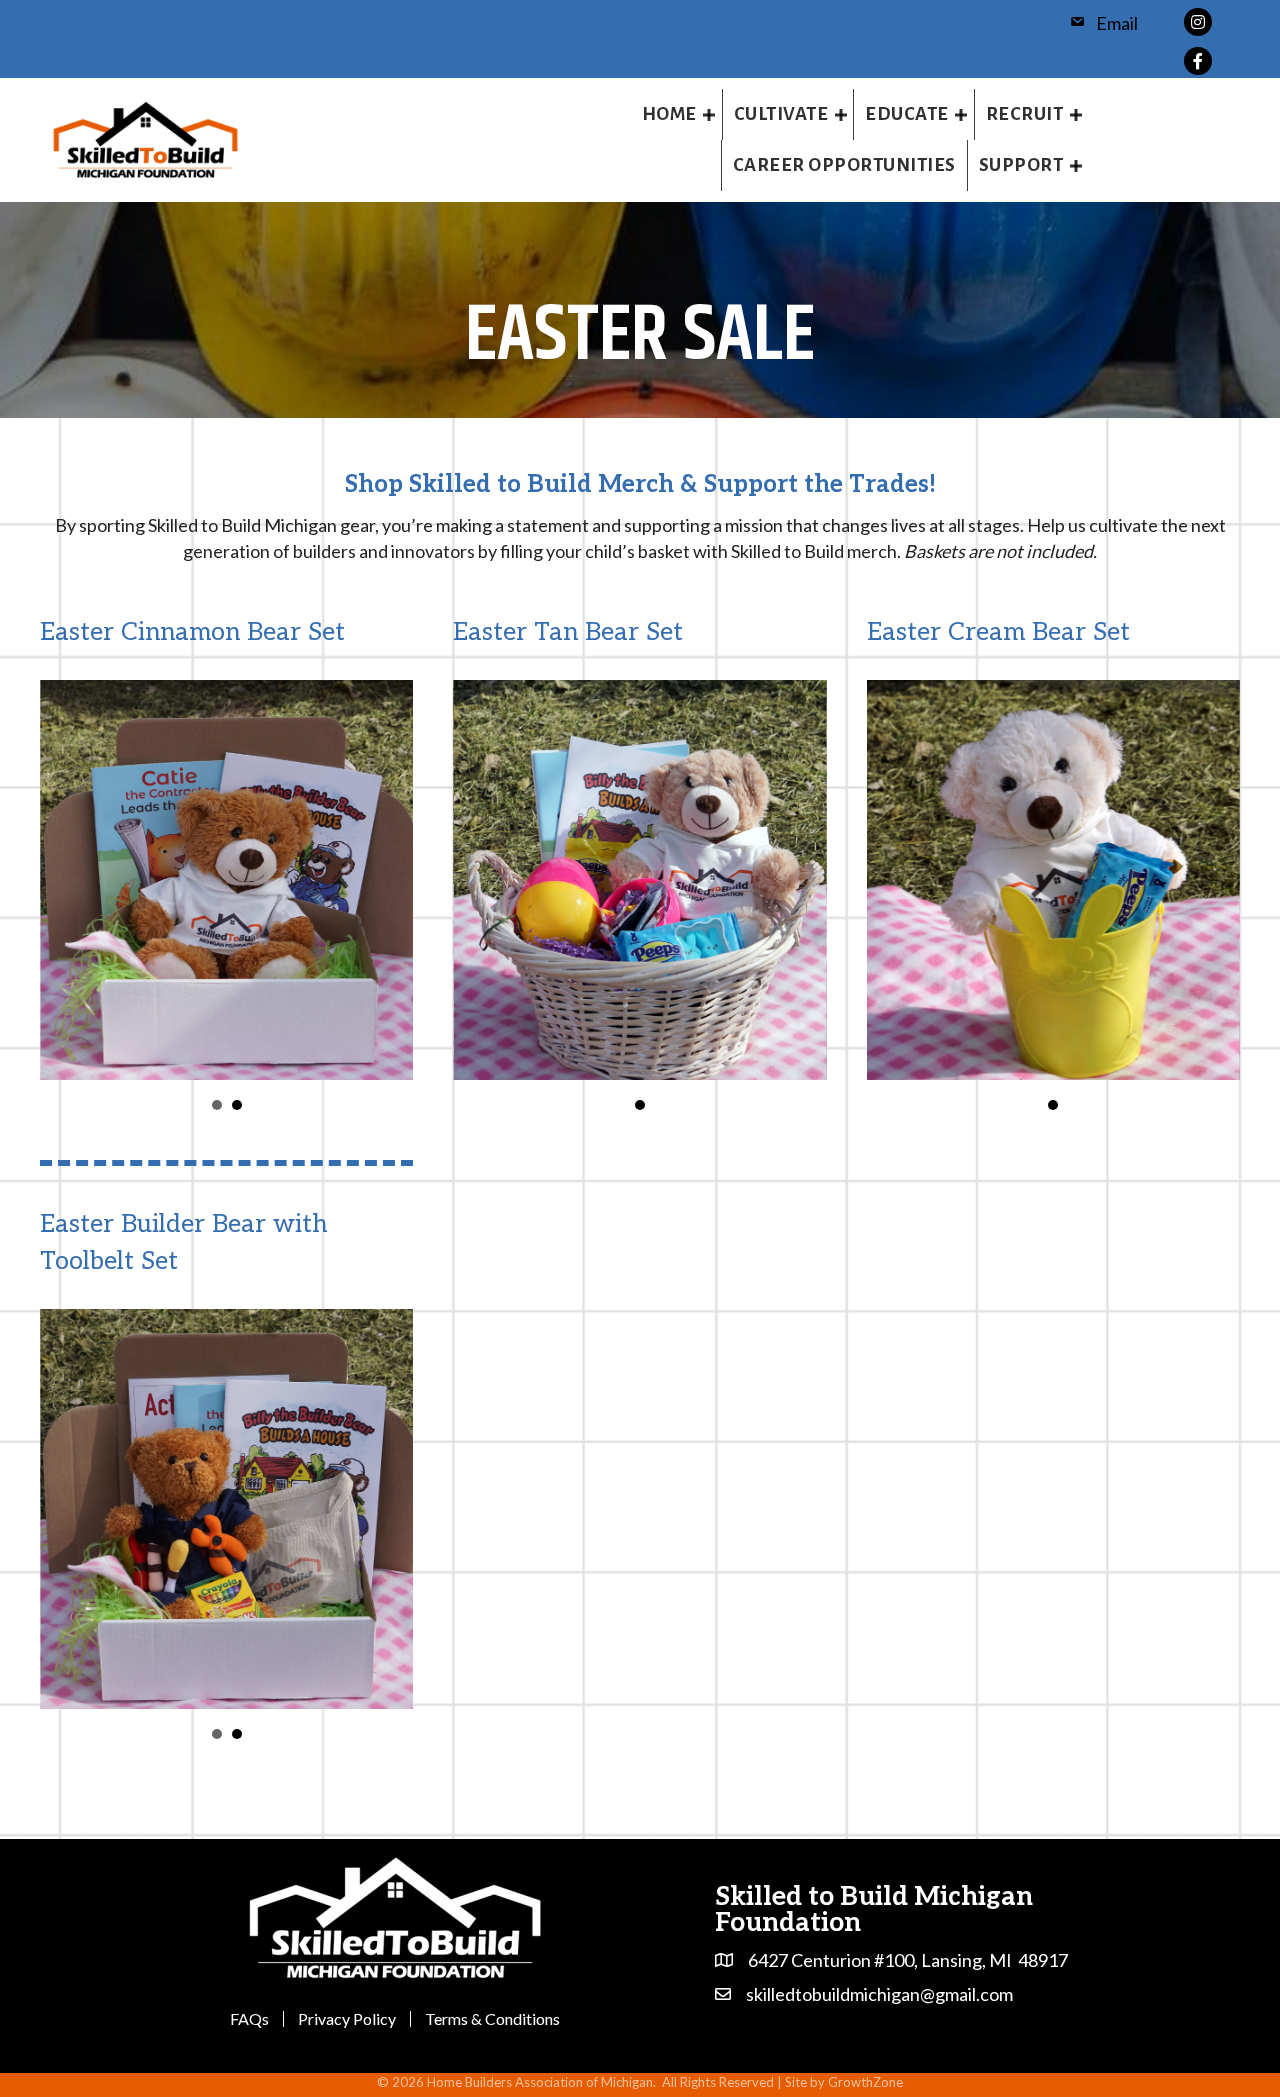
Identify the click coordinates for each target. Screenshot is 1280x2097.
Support (1021, 165)
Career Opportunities (844, 165)
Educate (907, 114)
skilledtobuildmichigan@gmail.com (879, 1994)
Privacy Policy (347, 2019)
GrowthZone (865, 2082)
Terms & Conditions (492, 2019)
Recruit (1025, 114)
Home (669, 114)
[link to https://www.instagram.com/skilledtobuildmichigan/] (1198, 19)
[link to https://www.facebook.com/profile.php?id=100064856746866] (1198, 58)
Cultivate (781, 114)
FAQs (249, 2019)
